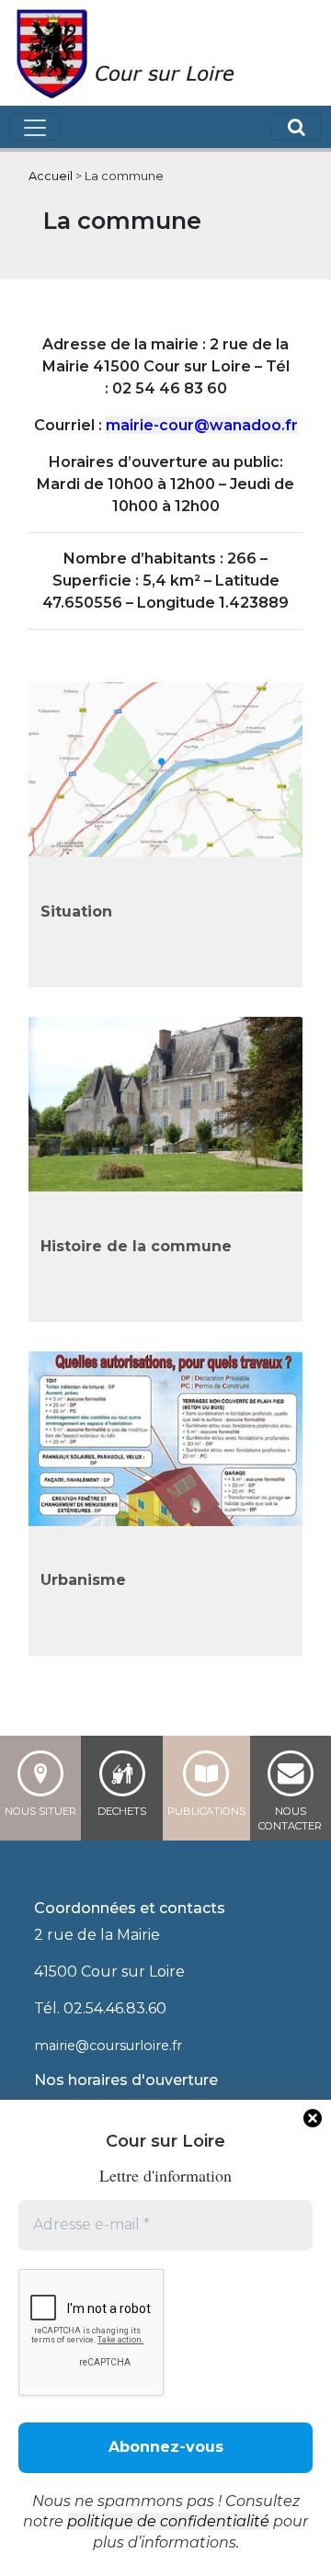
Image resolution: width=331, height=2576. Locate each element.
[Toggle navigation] (35, 127)
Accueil (51, 176)
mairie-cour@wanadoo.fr (202, 425)
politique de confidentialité (168, 2521)
